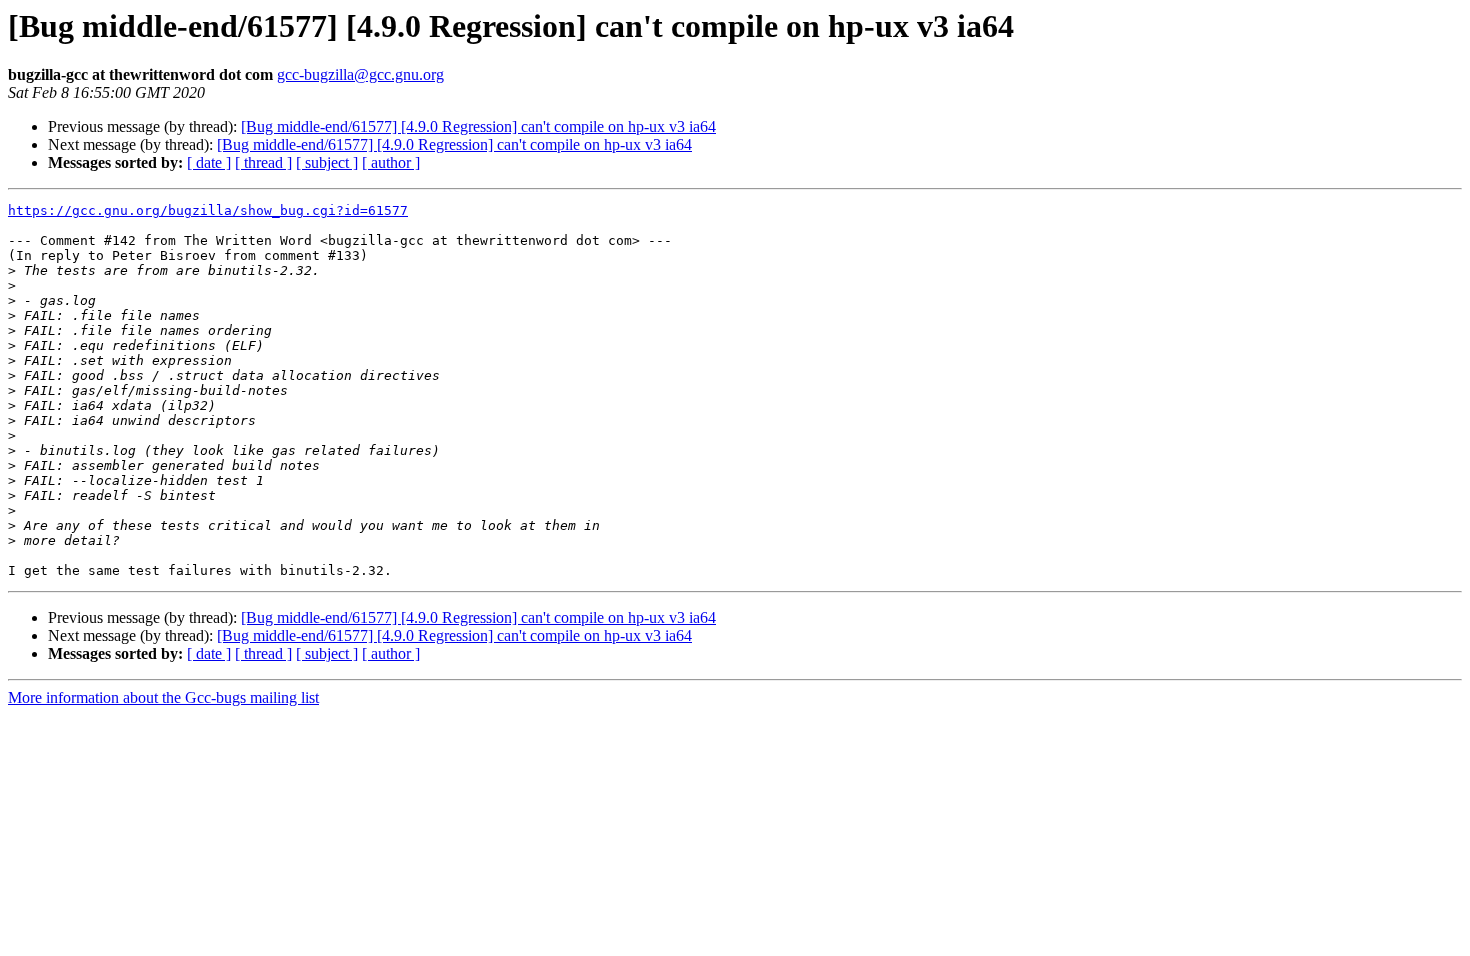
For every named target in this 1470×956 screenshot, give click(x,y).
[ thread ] (263, 162)
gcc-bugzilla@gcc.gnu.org (360, 74)
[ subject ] (327, 162)
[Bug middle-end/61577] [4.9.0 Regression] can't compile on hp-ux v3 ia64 (478, 126)
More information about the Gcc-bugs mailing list (163, 697)
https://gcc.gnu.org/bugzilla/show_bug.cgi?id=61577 (208, 210)
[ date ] (209, 162)
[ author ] (391, 162)
